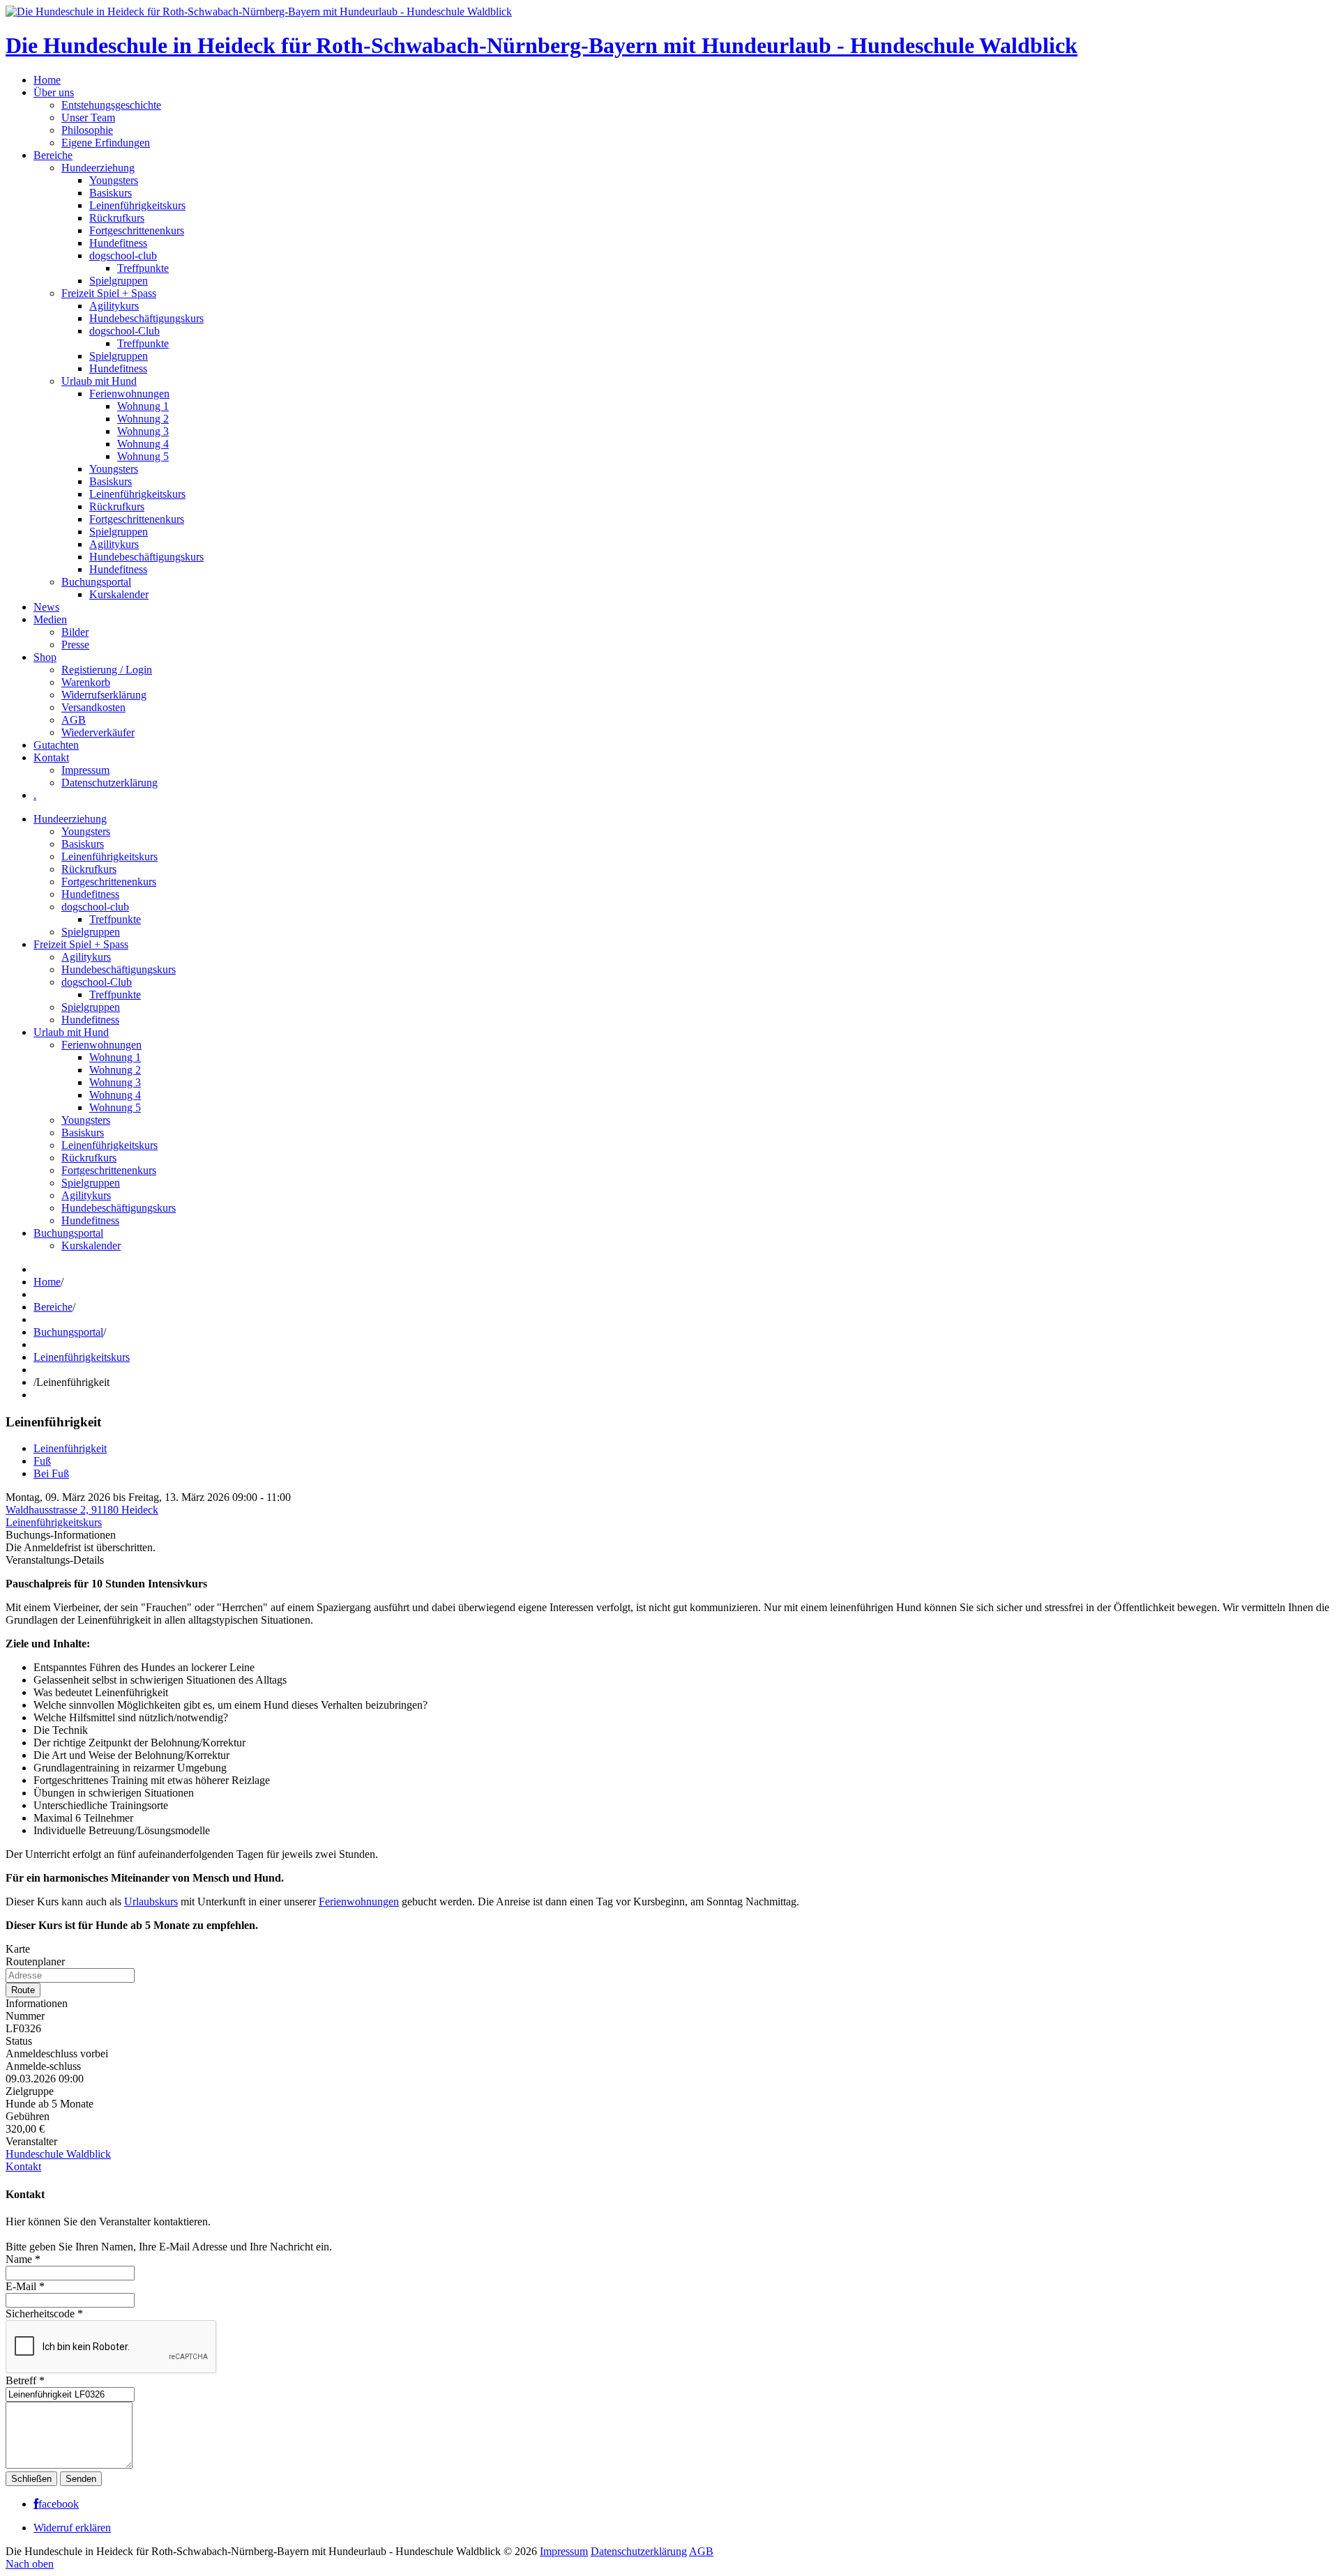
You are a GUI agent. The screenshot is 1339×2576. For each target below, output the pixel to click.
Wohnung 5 (143, 456)
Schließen (31, 2479)
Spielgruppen (119, 281)
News (46, 607)
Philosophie (87, 130)
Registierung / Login (107, 670)
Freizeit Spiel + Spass (109, 293)
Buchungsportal (96, 582)
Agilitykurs (114, 306)
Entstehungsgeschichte (111, 105)
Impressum (85, 770)
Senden (81, 2479)
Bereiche (53, 155)
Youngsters (114, 180)
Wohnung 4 (143, 444)
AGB (74, 720)
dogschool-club (123, 256)
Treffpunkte (143, 268)
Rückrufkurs (117, 218)
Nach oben (30, 2564)
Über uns (54, 92)
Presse (75, 645)
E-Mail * (25, 2286)
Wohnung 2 (143, 419)
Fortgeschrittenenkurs (137, 230)
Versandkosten (93, 707)
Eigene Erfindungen (106, 143)
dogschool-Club (124, 331)
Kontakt (51, 757)
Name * (23, 2259)
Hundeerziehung (98, 168)
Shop (45, 657)
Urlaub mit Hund (99, 381)
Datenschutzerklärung (109, 783)
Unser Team (88, 117)
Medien (50, 619)
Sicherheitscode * (44, 2314)
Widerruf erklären (72, 2528)
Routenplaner (35, 1961)
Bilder (75, 632)
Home (47, 80)
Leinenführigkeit (70, 1448)
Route (23, 1990)
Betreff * (25, 2380)
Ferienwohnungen (129, 394)
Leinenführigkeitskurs (137, 205)
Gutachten (56, 745)
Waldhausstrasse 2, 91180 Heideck (82, 1510)
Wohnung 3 (143, 431)
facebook (59, 2504)
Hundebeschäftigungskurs (146, 318)
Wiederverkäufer (98, 732)
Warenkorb (86, 682)
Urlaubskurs (151, 1901)
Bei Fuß (51, 1473)
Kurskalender (119, 594)
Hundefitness (118, 243)
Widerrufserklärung (104, 695)
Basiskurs (111, 193)
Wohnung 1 (143, 406)
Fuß (42, 1461)
